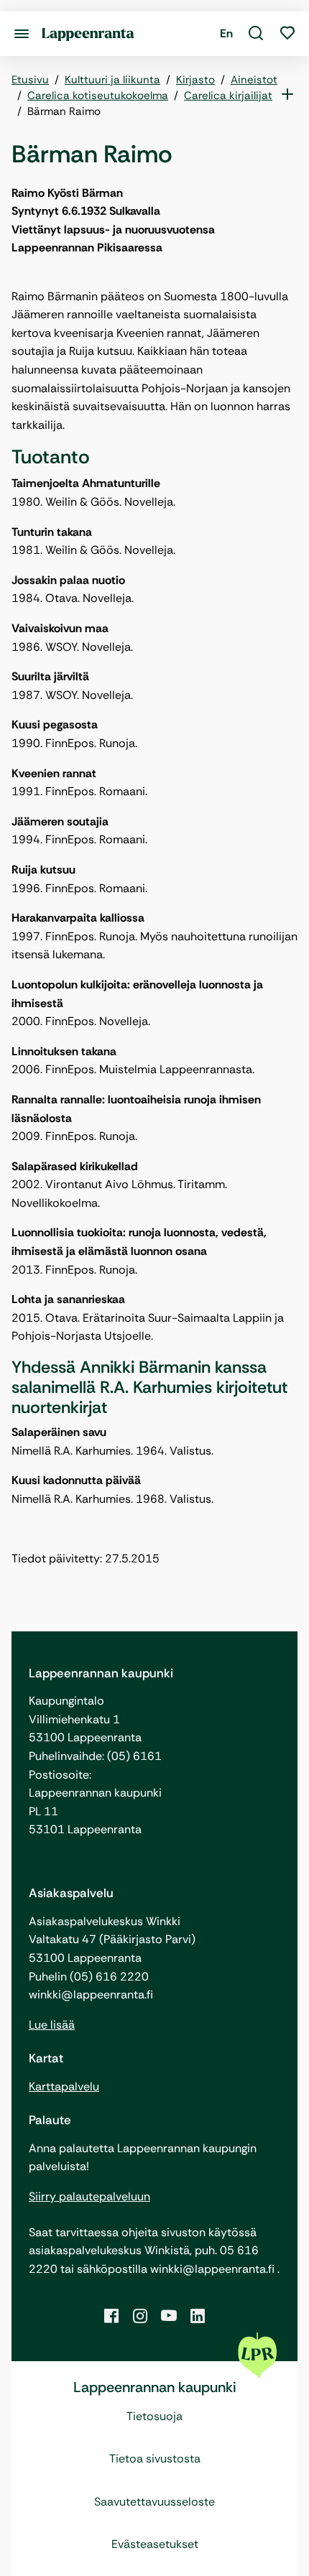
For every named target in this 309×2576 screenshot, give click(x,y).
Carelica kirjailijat (228, 96)
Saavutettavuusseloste (154, 2502)
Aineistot (254, 80)
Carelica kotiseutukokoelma (98, 96)
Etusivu (30, 80)
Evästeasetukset (155, 2544)
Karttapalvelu (64, 2086)
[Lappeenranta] (88, 33)
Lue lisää (52, 2025)
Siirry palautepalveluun (89, 2196)
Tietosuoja (154, 2416)
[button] (256, 34)
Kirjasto (195, 80)
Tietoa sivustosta (155, 2459)
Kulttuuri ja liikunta (112, 80)
